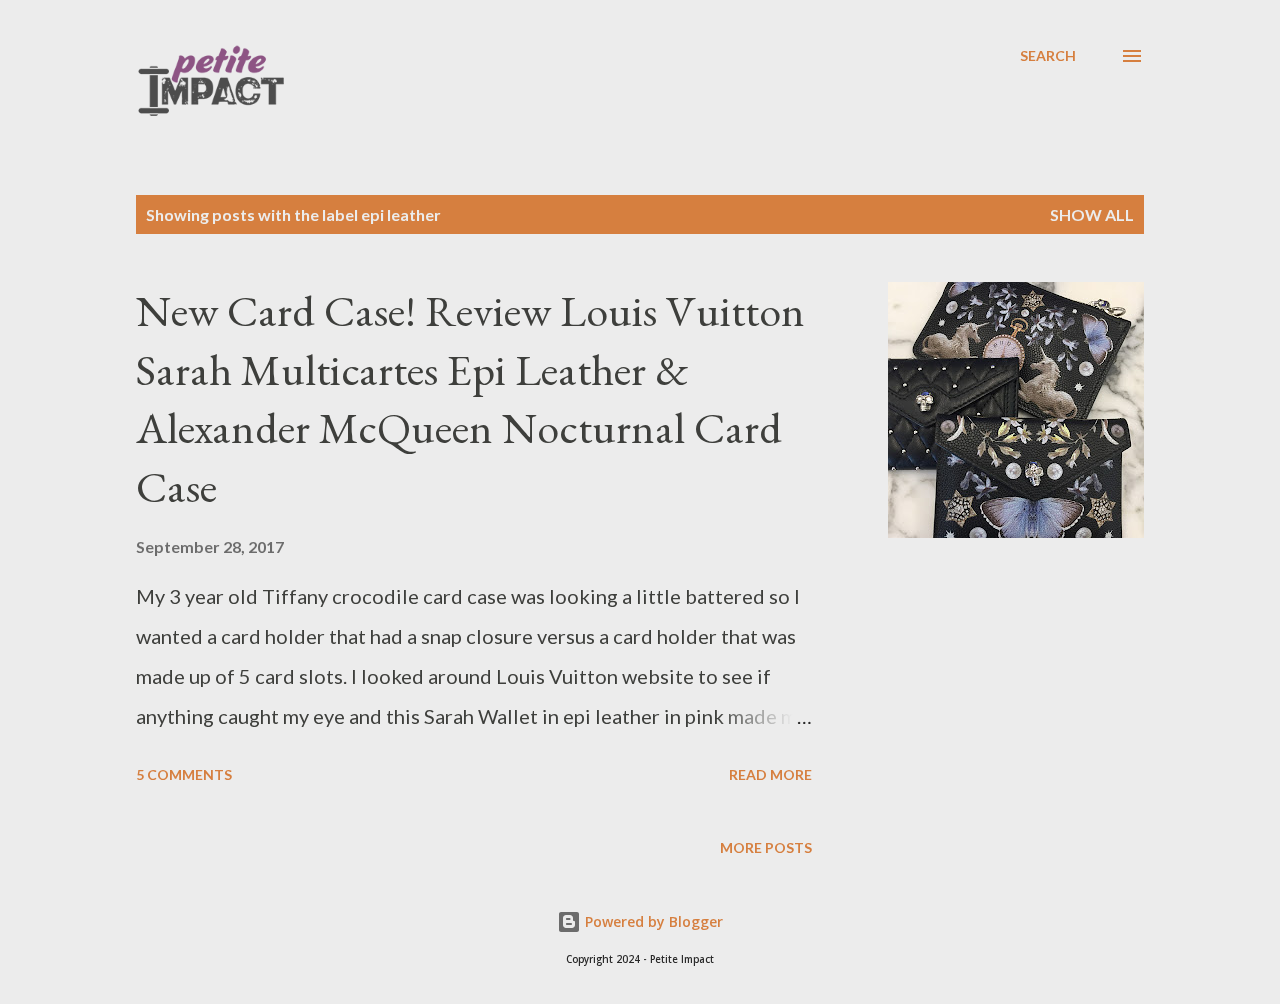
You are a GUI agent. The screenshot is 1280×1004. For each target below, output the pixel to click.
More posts (766, 847)
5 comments (184, 774)
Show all (1092, 214)
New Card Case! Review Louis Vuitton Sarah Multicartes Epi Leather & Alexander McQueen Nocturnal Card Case (470, 398)
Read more (770, 774)
